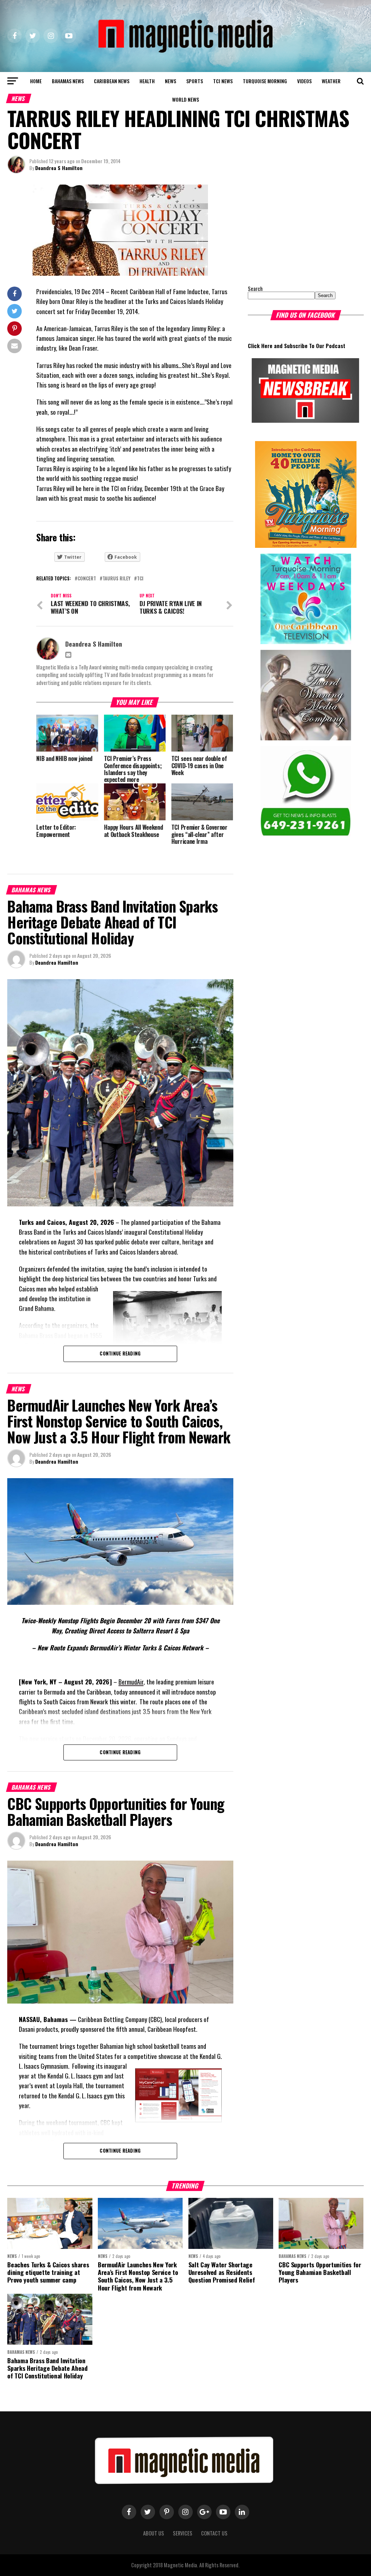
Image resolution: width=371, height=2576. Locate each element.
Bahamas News (68, 81)
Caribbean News (112, 81)
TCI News (223, 81)
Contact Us (214, 2533)
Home (36, 81)
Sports (195, 81)
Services (183, 2533)
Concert (87, 579)
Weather (331, 81)
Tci (140, 579)
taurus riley (116, 579)
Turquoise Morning (265, 81)
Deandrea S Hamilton (59, 168)
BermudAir (131, 1682)
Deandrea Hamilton (57, 962)
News (170, 81)
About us (154, 2533)
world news (185, 99)
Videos (304, 81)
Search (255, 289)
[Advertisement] (293, 230)
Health (147, 81)
